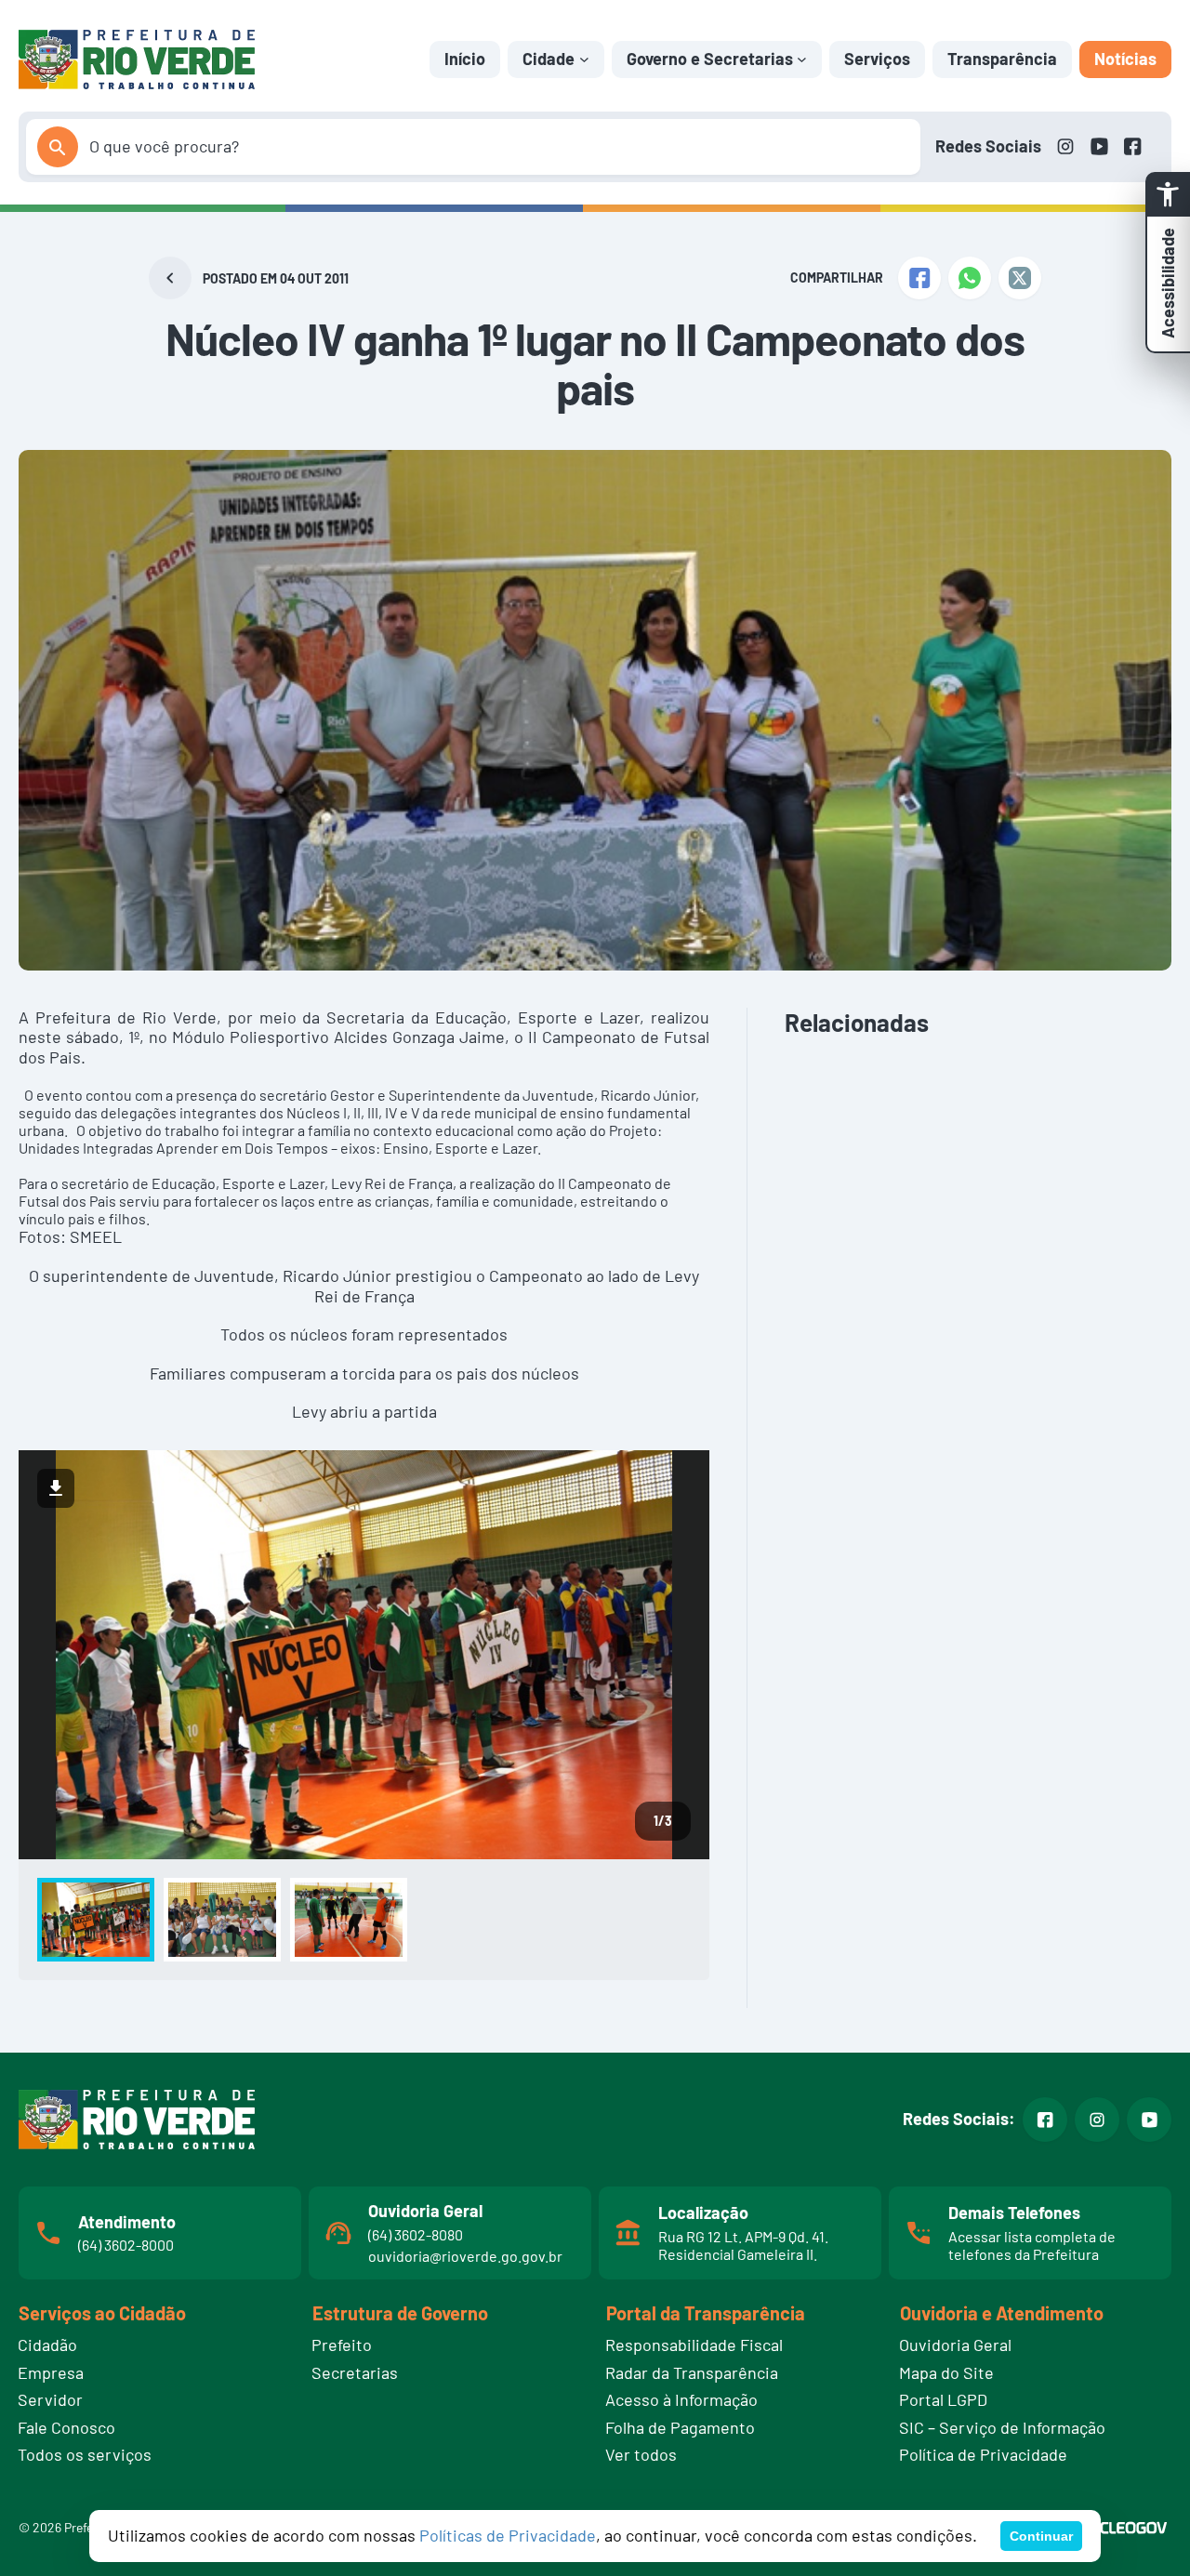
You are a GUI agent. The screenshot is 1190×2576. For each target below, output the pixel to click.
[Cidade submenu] (584, 59)
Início (465, 59)
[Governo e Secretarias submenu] (802, 59)
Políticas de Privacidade (508, 2535)
